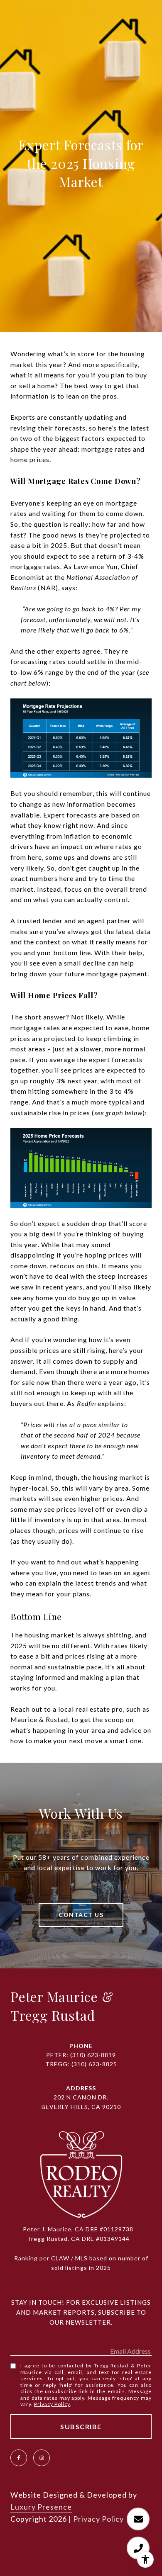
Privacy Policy (52, 2404)
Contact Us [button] (81, 1915)
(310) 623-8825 (94, 2064)
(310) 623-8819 (93, 2055)
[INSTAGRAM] (42, 2458)
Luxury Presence (41, 2507)
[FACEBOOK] (19, 2458)
